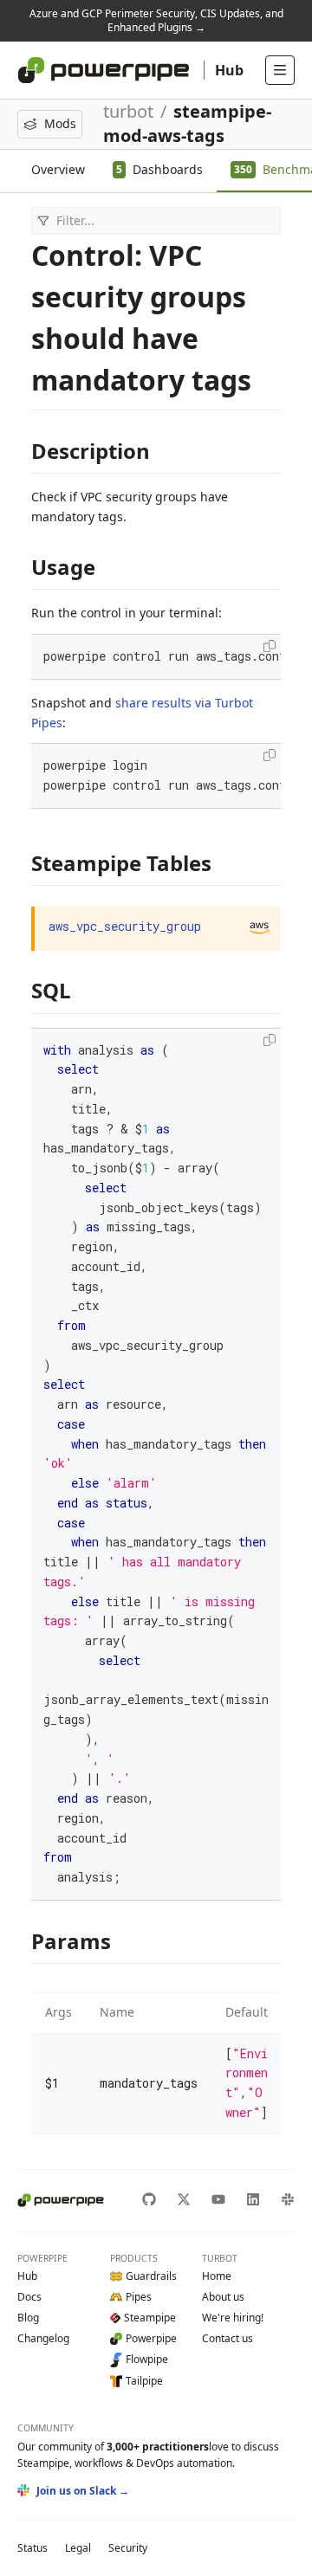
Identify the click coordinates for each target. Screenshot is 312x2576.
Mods (60, 123)
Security (128, 2548)
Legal (78, 2548)
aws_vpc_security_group (125, 926)
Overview (58, 169)
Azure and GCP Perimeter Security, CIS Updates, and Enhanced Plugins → (156, 20)
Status (32, 2548)
